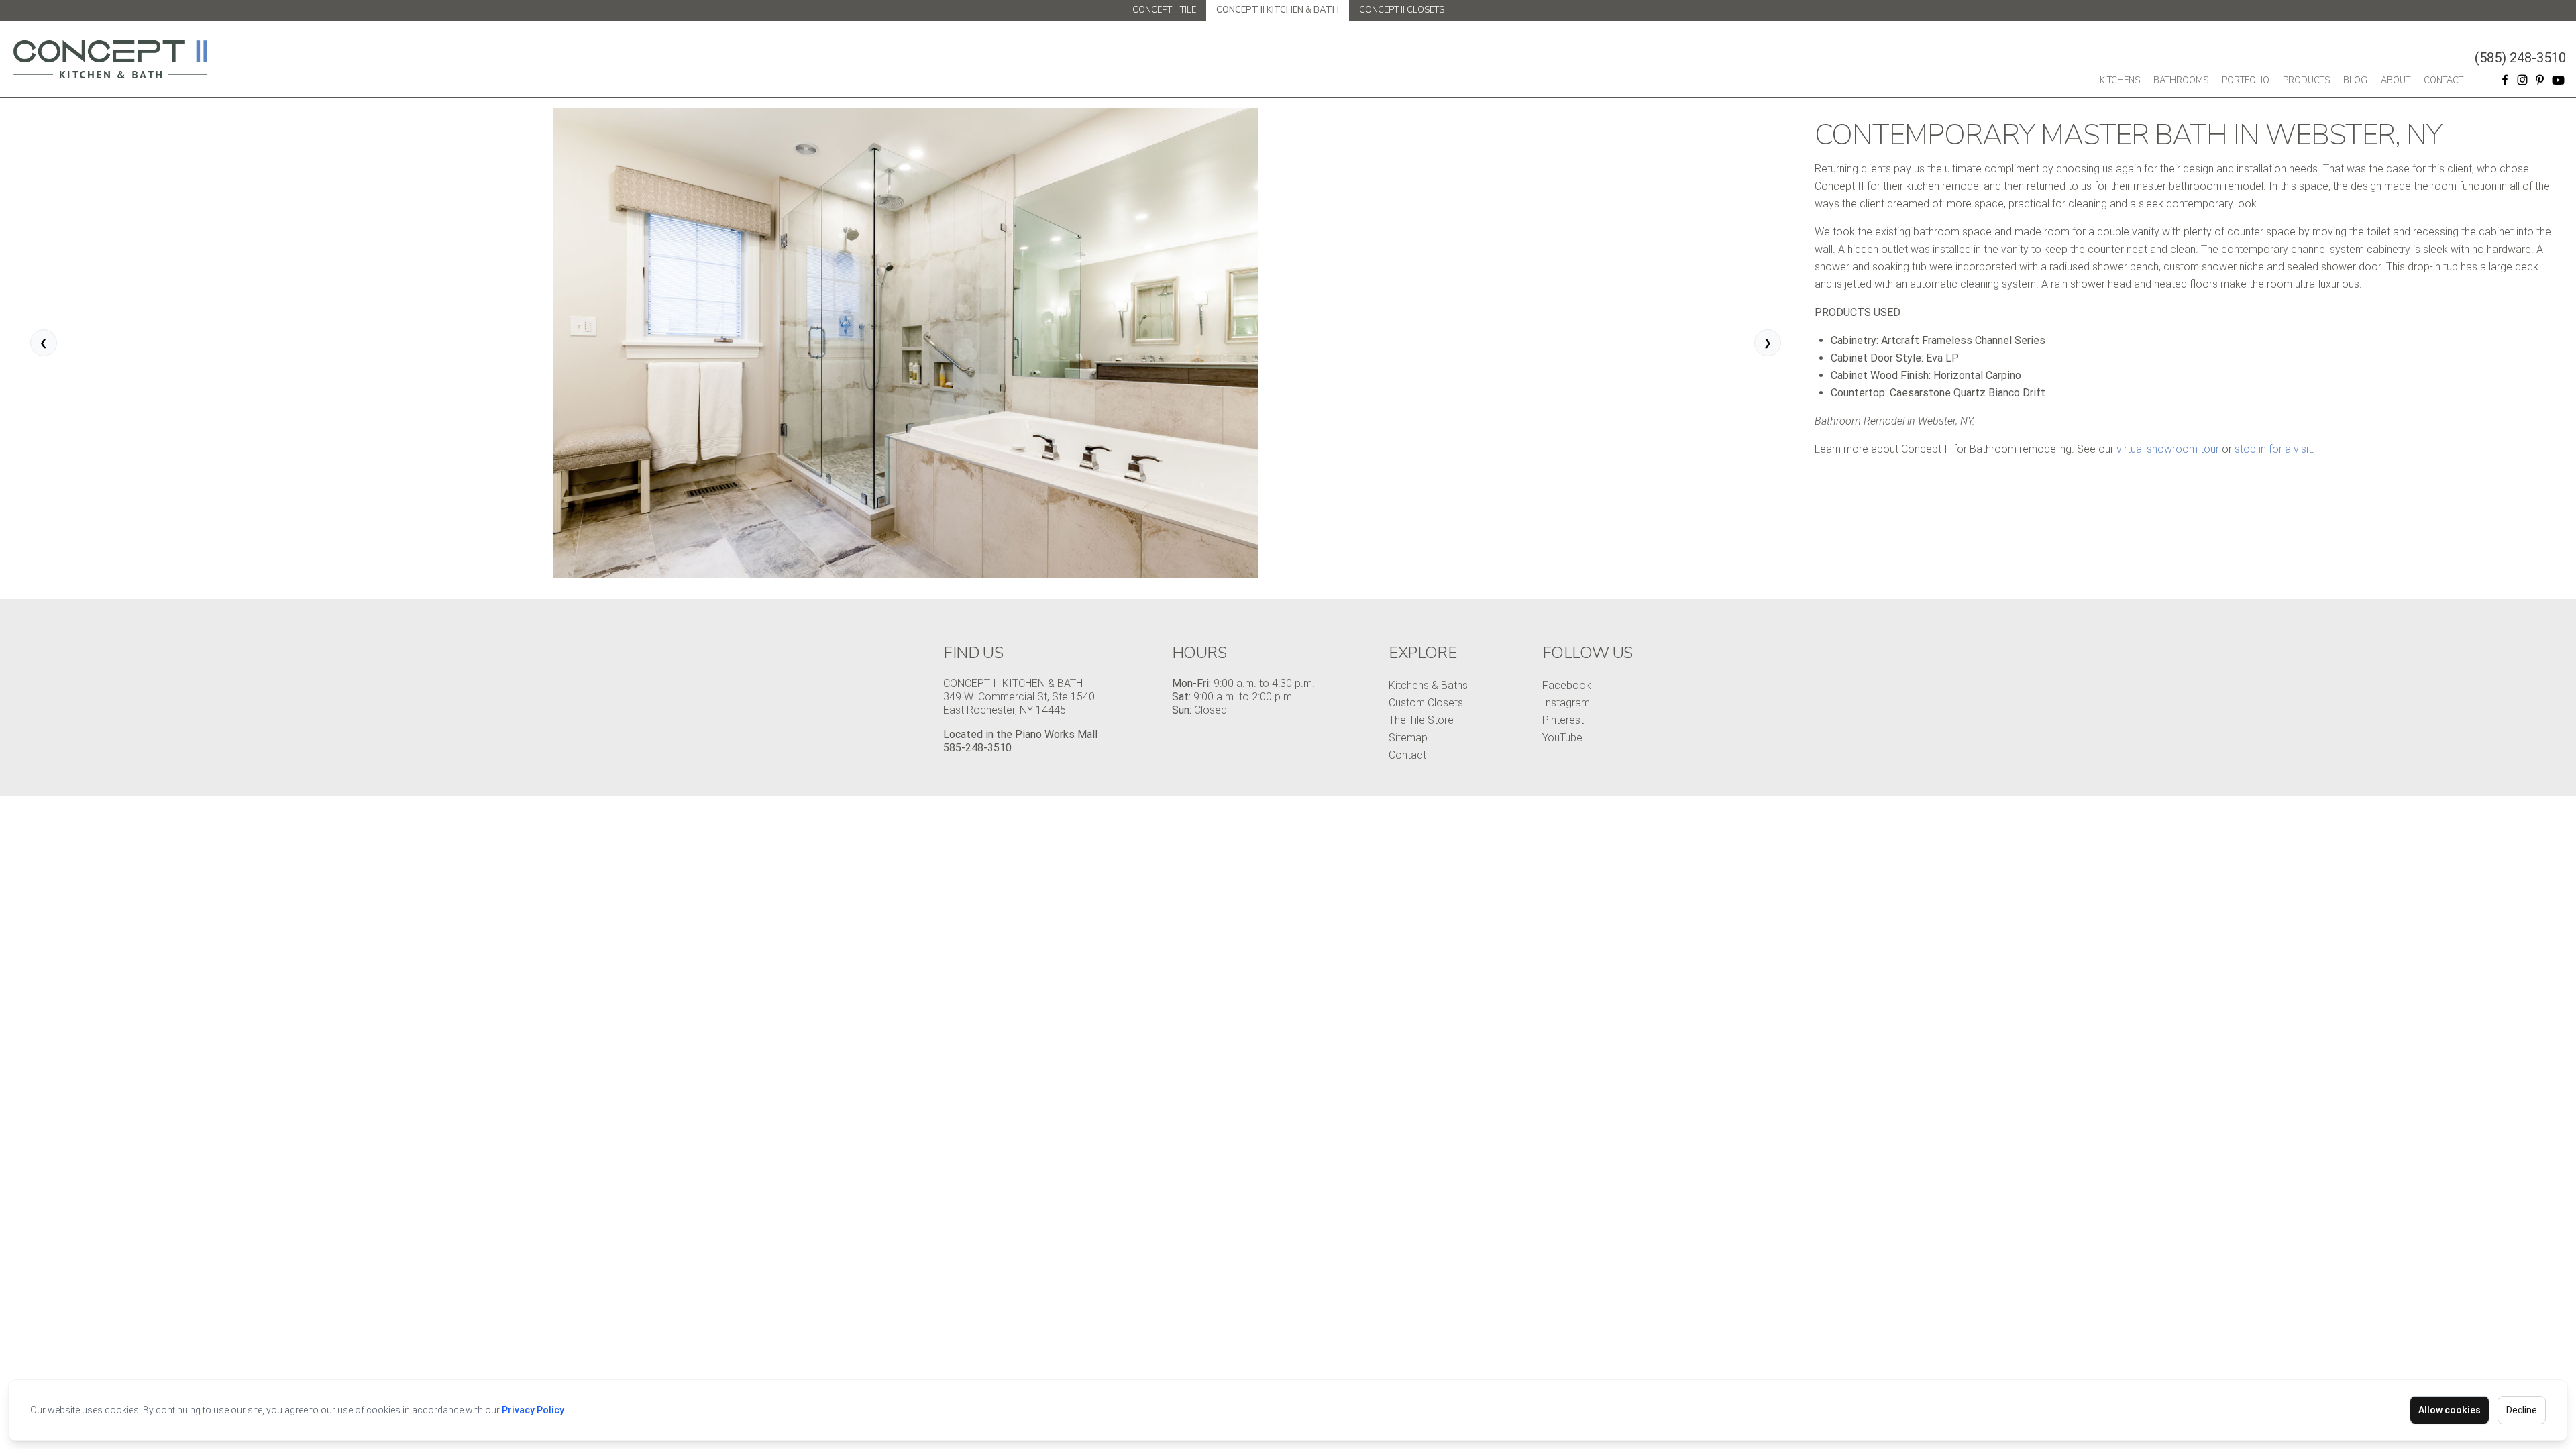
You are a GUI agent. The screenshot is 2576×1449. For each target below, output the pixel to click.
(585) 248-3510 (2520, 58)
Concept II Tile (1164, 10)
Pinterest (1563, 720)
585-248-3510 (977, 748)
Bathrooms (2181, 80)
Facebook (1567, 685)
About (2396, 80)
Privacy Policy (533, 1410)
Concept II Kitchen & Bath (1278, 10)
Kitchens (2120, 80)
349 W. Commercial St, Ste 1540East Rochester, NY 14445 (1019, 703)
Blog (2355, 80)
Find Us (973, 653)
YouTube (1562, 738)
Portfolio (2246, 80)
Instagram (1566, 703)
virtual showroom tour (2168, 449)
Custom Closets (1426, 703)
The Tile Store (1421, 720)
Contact (2444, 80)
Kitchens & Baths (1428, 685)
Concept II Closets (1402, 10)
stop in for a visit (2273, 449)
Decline (2522, 1410)
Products (2306, 80)
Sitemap (1408, 738)
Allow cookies (2450, 1410)
